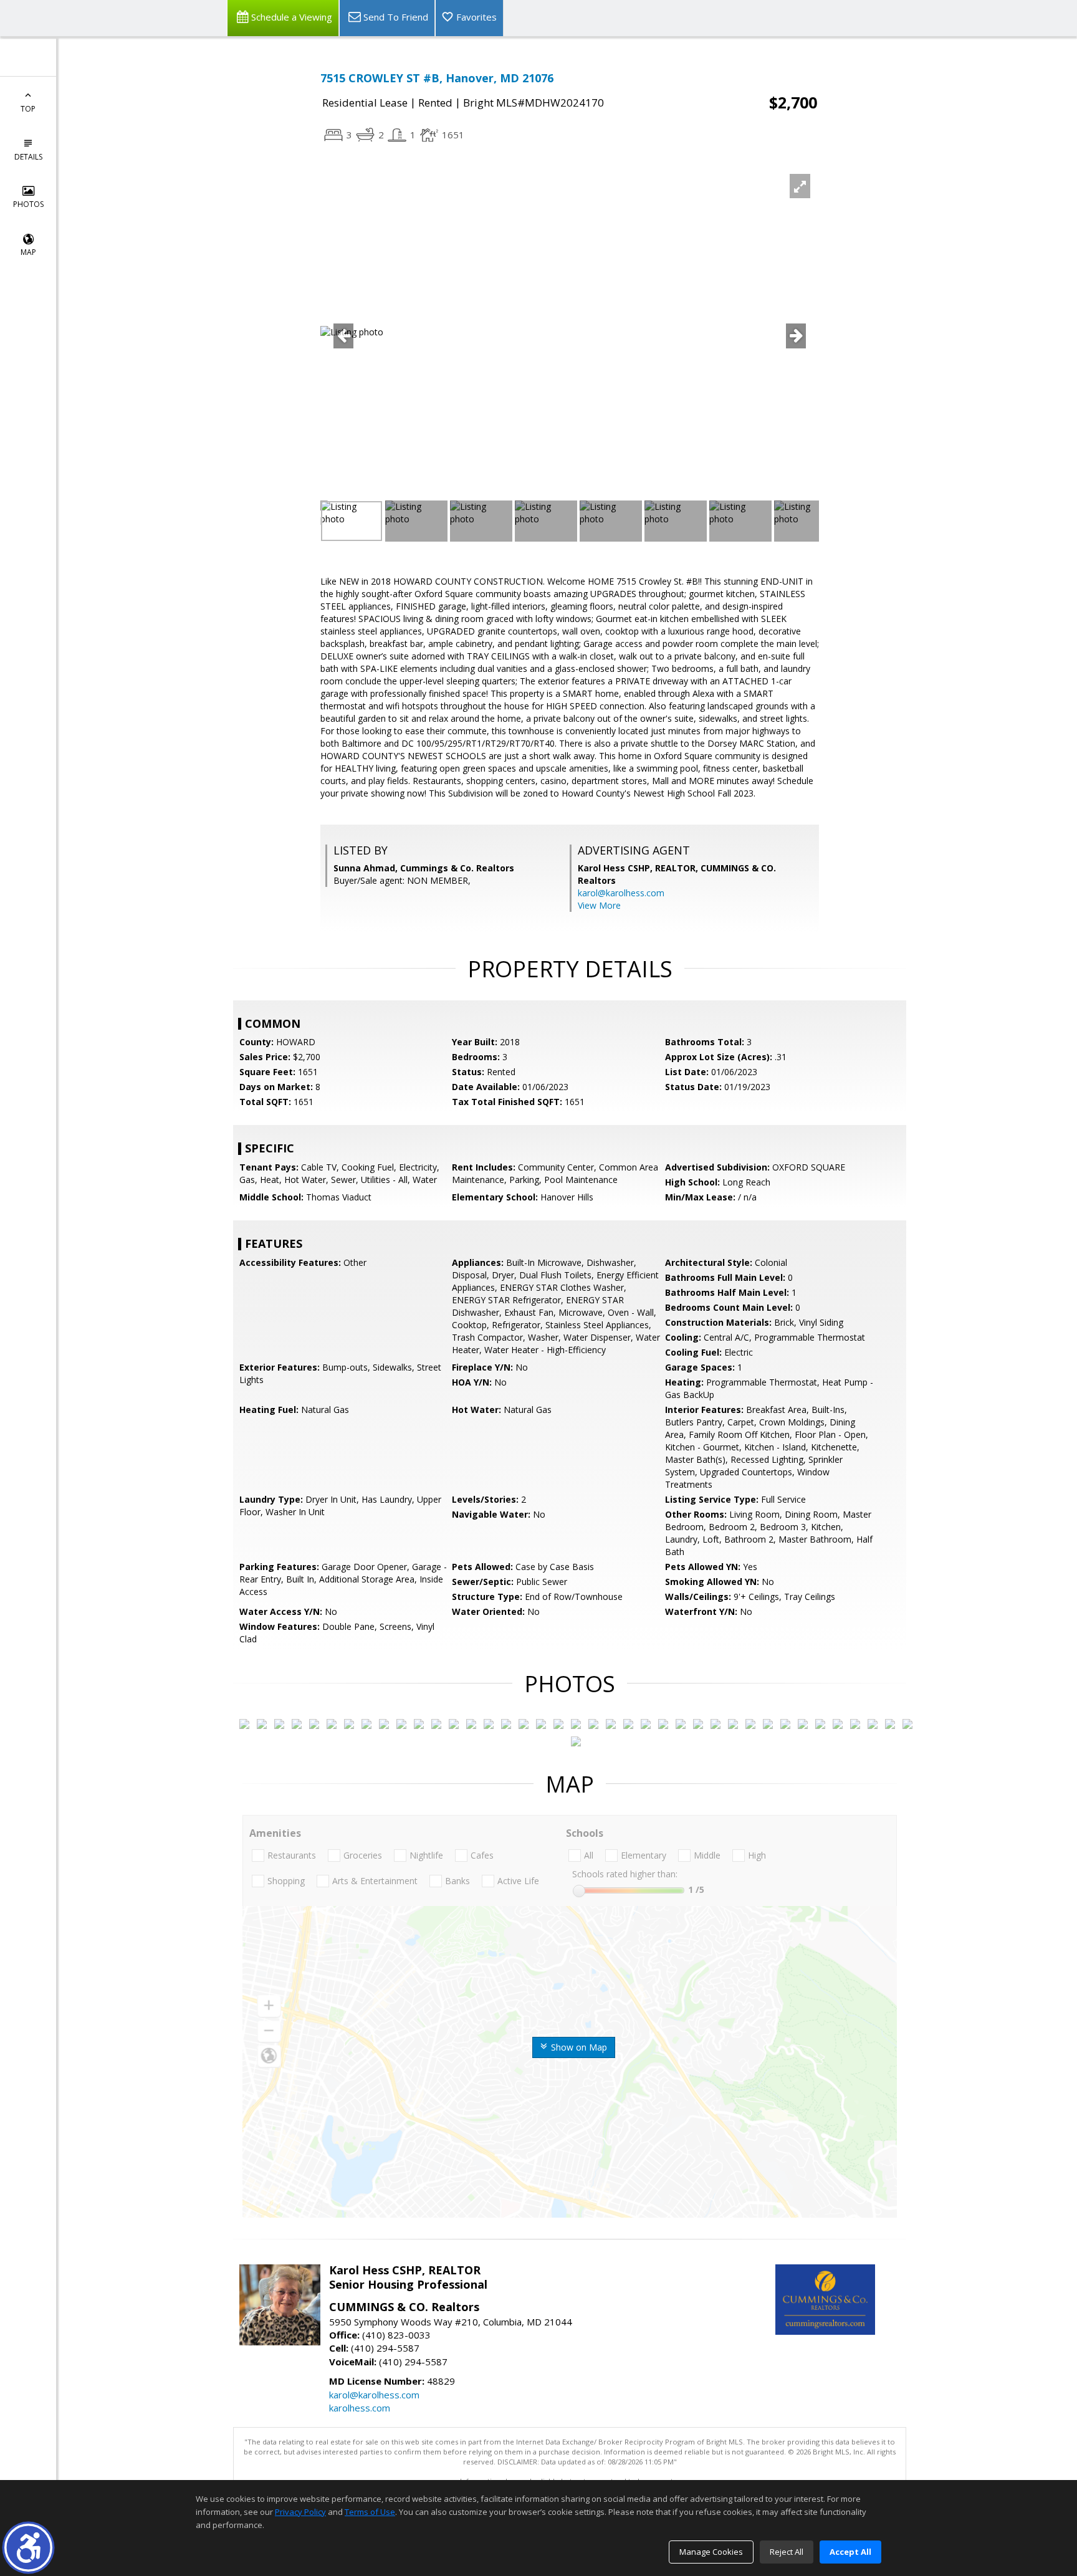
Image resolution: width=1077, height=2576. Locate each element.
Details (28, 157)
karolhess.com (360, 2408)
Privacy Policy (300, 2512)
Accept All (850, 2552)
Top (28, 109)
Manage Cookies (711, 2552)
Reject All (787, 2552)
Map (28, 252)
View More (599, 905)
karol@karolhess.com (621, 893)
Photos (28, 204)
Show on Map (578, 2047)
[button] (28, 2548)
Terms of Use (370, 2512)
